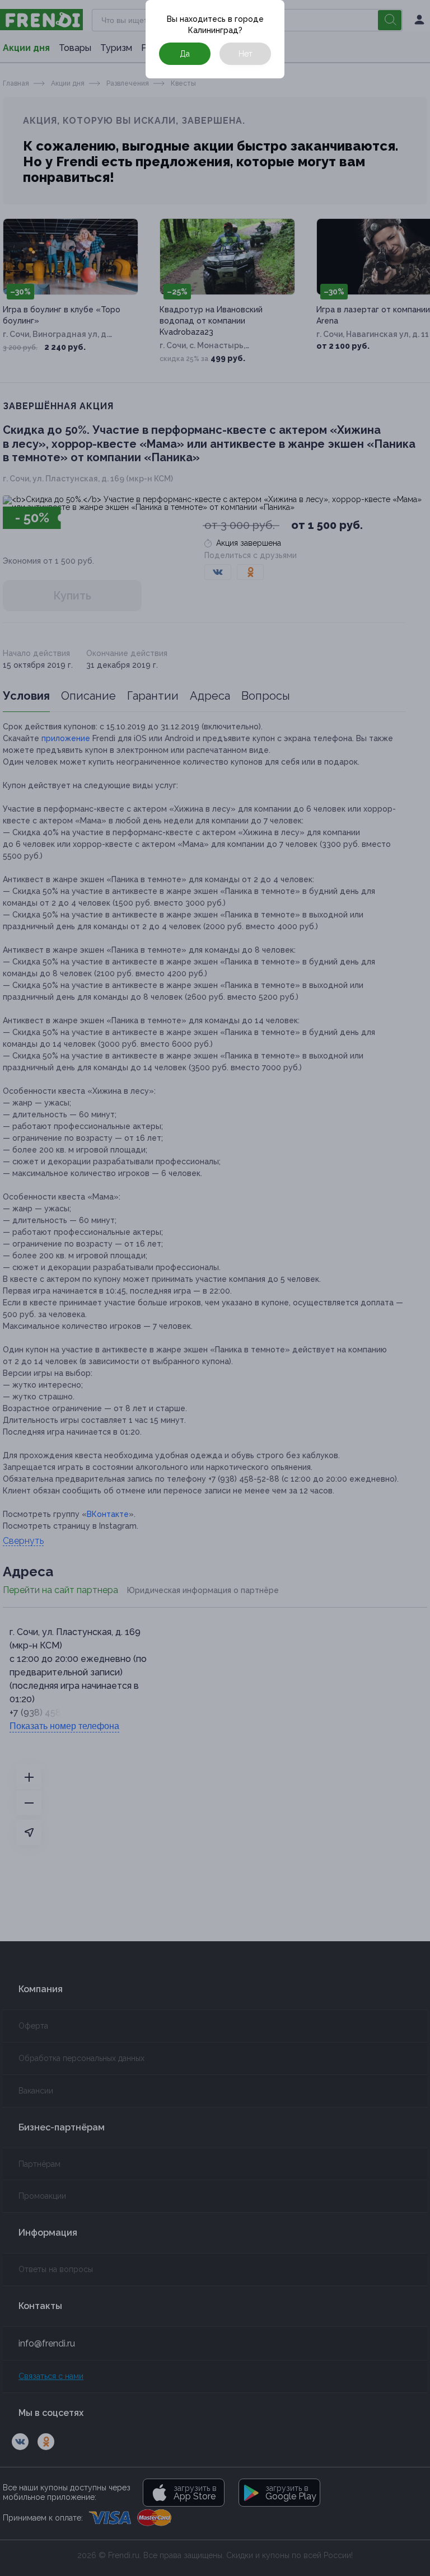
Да (185, 54)
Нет (246, 54)
